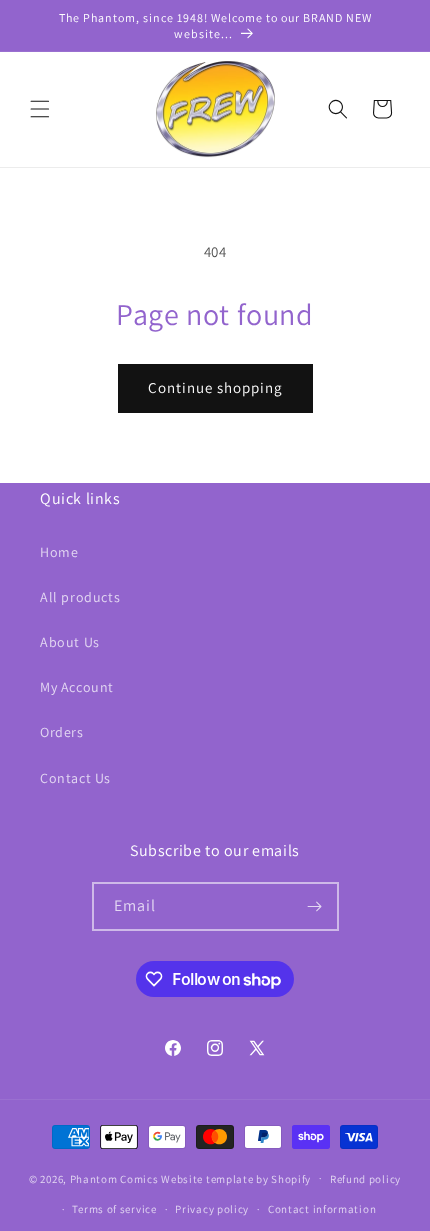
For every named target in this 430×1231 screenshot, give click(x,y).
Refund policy (365, 1179)
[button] (40, 109)
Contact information (322, 1209)
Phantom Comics (114, 1178)
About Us (70, 642)
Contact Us (75, 778)
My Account (77, 687)
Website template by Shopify (236, 1178)
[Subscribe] (315, 906)
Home (59, 552)
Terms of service (114, 1209)
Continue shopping (215, 387)
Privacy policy (212, 1209)
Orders (62, 732)
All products (80, 597)
